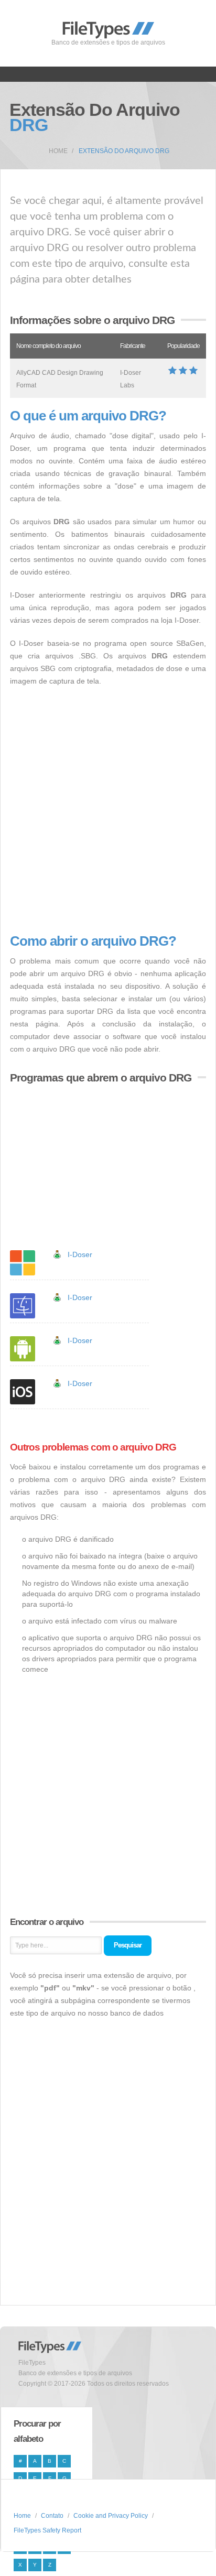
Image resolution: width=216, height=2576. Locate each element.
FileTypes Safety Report (47, 2530)
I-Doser (80, 1254)
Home (58, 151)
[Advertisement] (108, 810)
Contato (52, 2516)
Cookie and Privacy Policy (111, 2516)
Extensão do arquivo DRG (124, 151)
